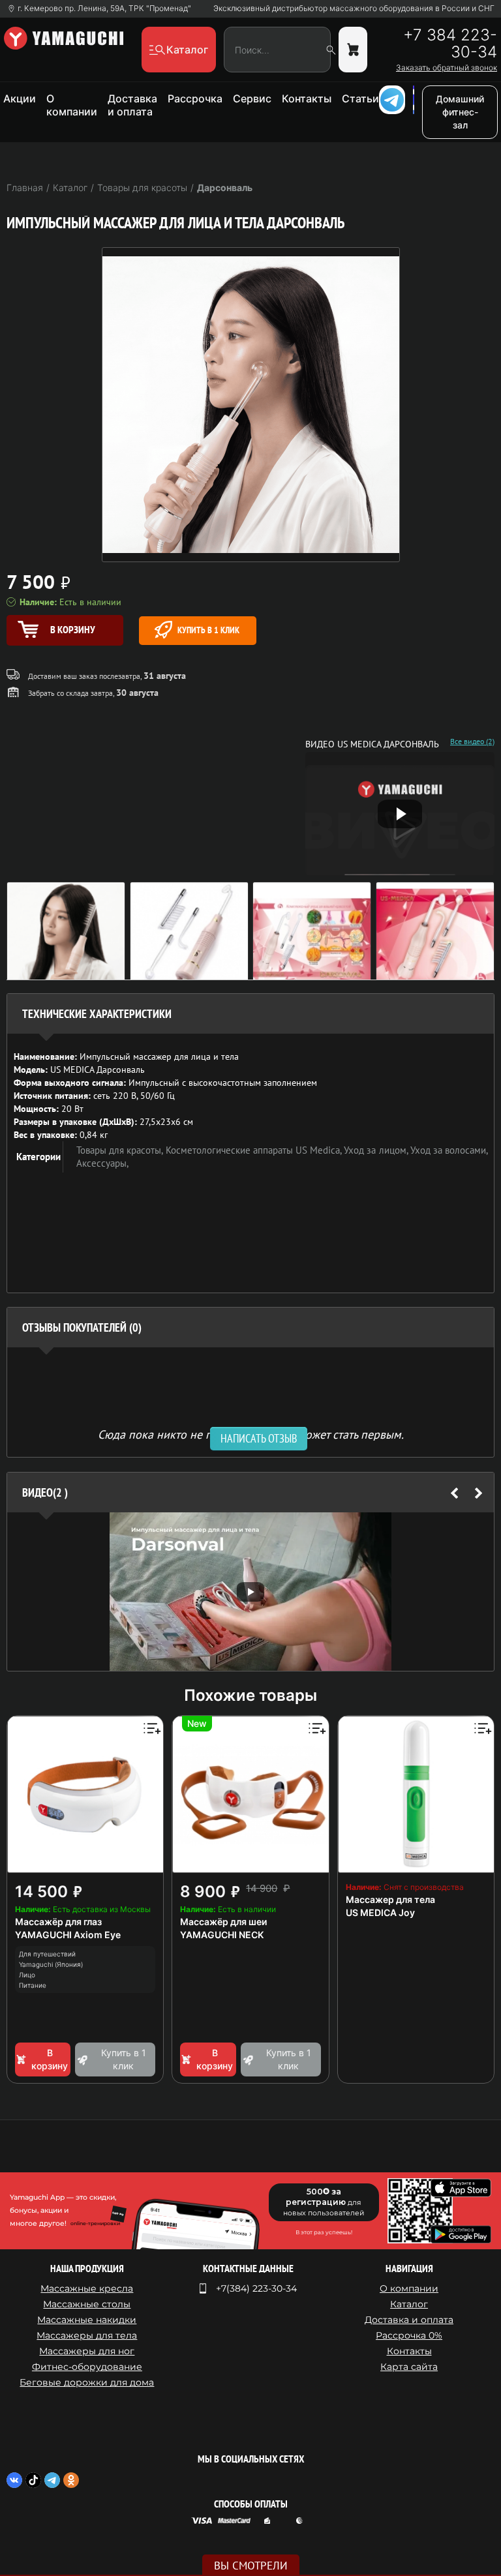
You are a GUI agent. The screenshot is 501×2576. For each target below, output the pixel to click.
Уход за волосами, (449, 1150)
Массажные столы (87, 2304)
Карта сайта (409, 2367)
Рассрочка (195, 98)
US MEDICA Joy (380, 1912)
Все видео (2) (472, 741)
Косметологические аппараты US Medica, (255, 1150)
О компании (72, 105)
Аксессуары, (102, 1163)
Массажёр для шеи (223, 1922)
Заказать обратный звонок (447, 68)
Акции (20, 98)
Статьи (360, 98)
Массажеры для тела (87, 2335)
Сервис (252, 98)
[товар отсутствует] (353, 50)
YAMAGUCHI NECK (222, 1935)
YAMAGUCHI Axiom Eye (68, 1935)
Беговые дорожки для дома (87, 2382)
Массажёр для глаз (58, 1922)
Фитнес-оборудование (87, 2367)
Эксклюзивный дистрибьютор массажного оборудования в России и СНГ (354, 8)
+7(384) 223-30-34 (256, 2288)
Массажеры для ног (87, 2351)
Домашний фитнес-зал (460, 112)
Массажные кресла (87, 2288)
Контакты (307, 98)
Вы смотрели (251, 2566)
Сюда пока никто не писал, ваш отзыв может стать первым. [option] (251, 1434)
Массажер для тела (390, 1899)
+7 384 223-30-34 (450, 44)
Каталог (409, 2304)
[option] (250, 1592)
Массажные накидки (87, 2320)
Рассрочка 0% (409, 2335)
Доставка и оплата (132, 105)
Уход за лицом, (377, 1150)
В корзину (50, 2059)
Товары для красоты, (121, 1150)
